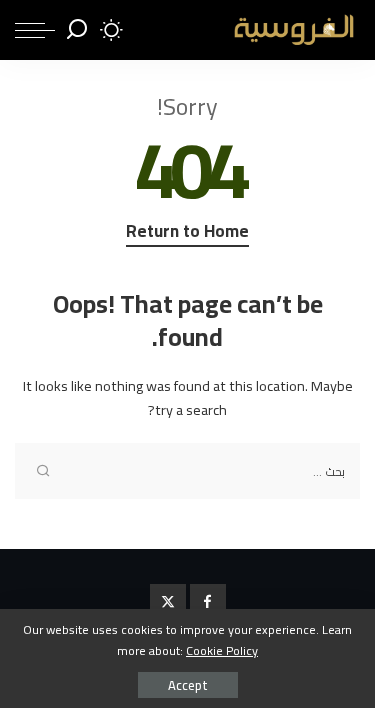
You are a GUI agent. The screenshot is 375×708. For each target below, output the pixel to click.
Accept (188, 685)
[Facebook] (208, 602)
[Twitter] (168, 602)
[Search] (77, 30)
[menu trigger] (35, 30)
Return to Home (187, 233)
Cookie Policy (222, 650)
